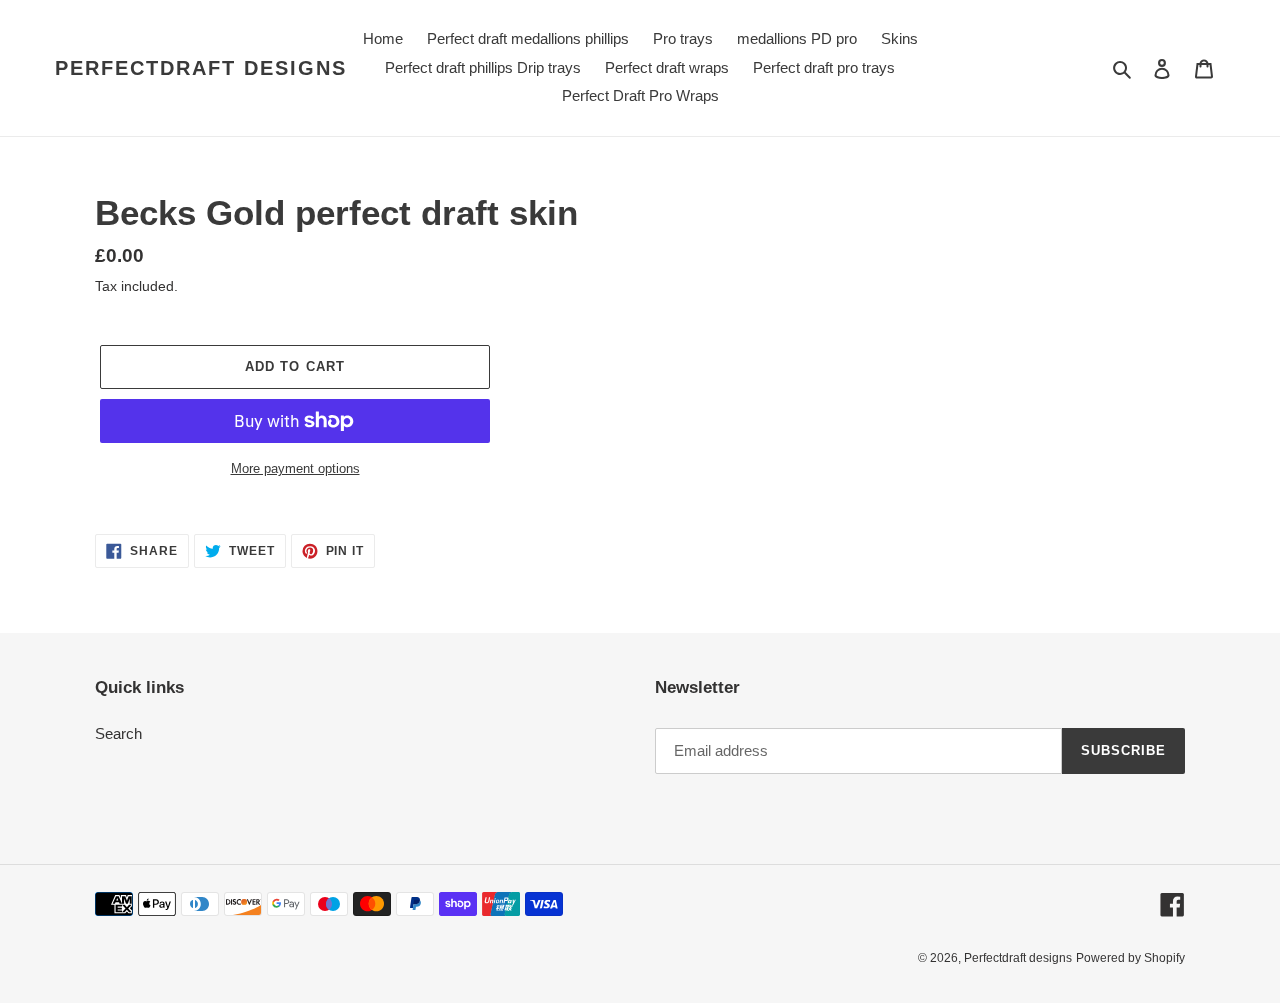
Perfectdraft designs (201, 68)
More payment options (295, 468)
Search (118, 733)
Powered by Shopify (1130, 958)
